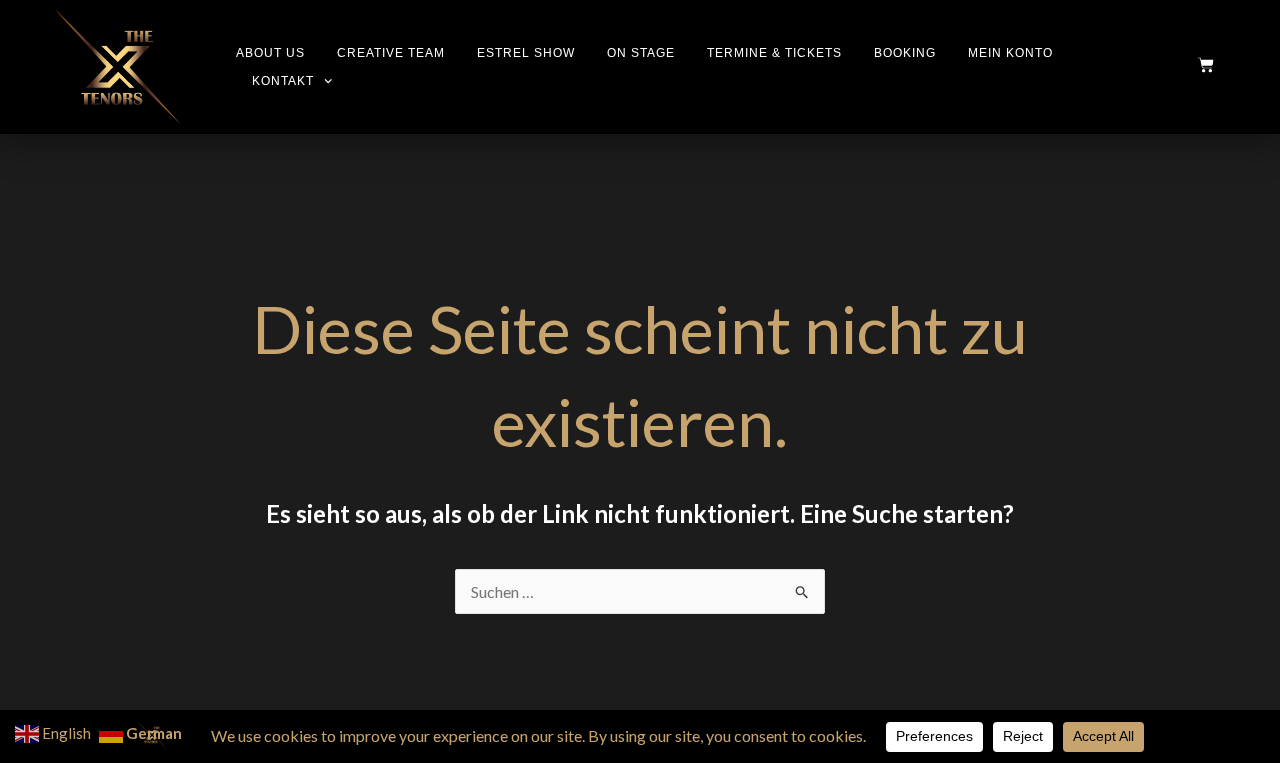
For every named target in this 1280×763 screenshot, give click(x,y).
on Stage (641, 53)
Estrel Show (526, 53)
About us (270, 53)
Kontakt (283, 81)
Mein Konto (1010, 53)
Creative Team (391, 53)
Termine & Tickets (774, 53)
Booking (905, 53)
